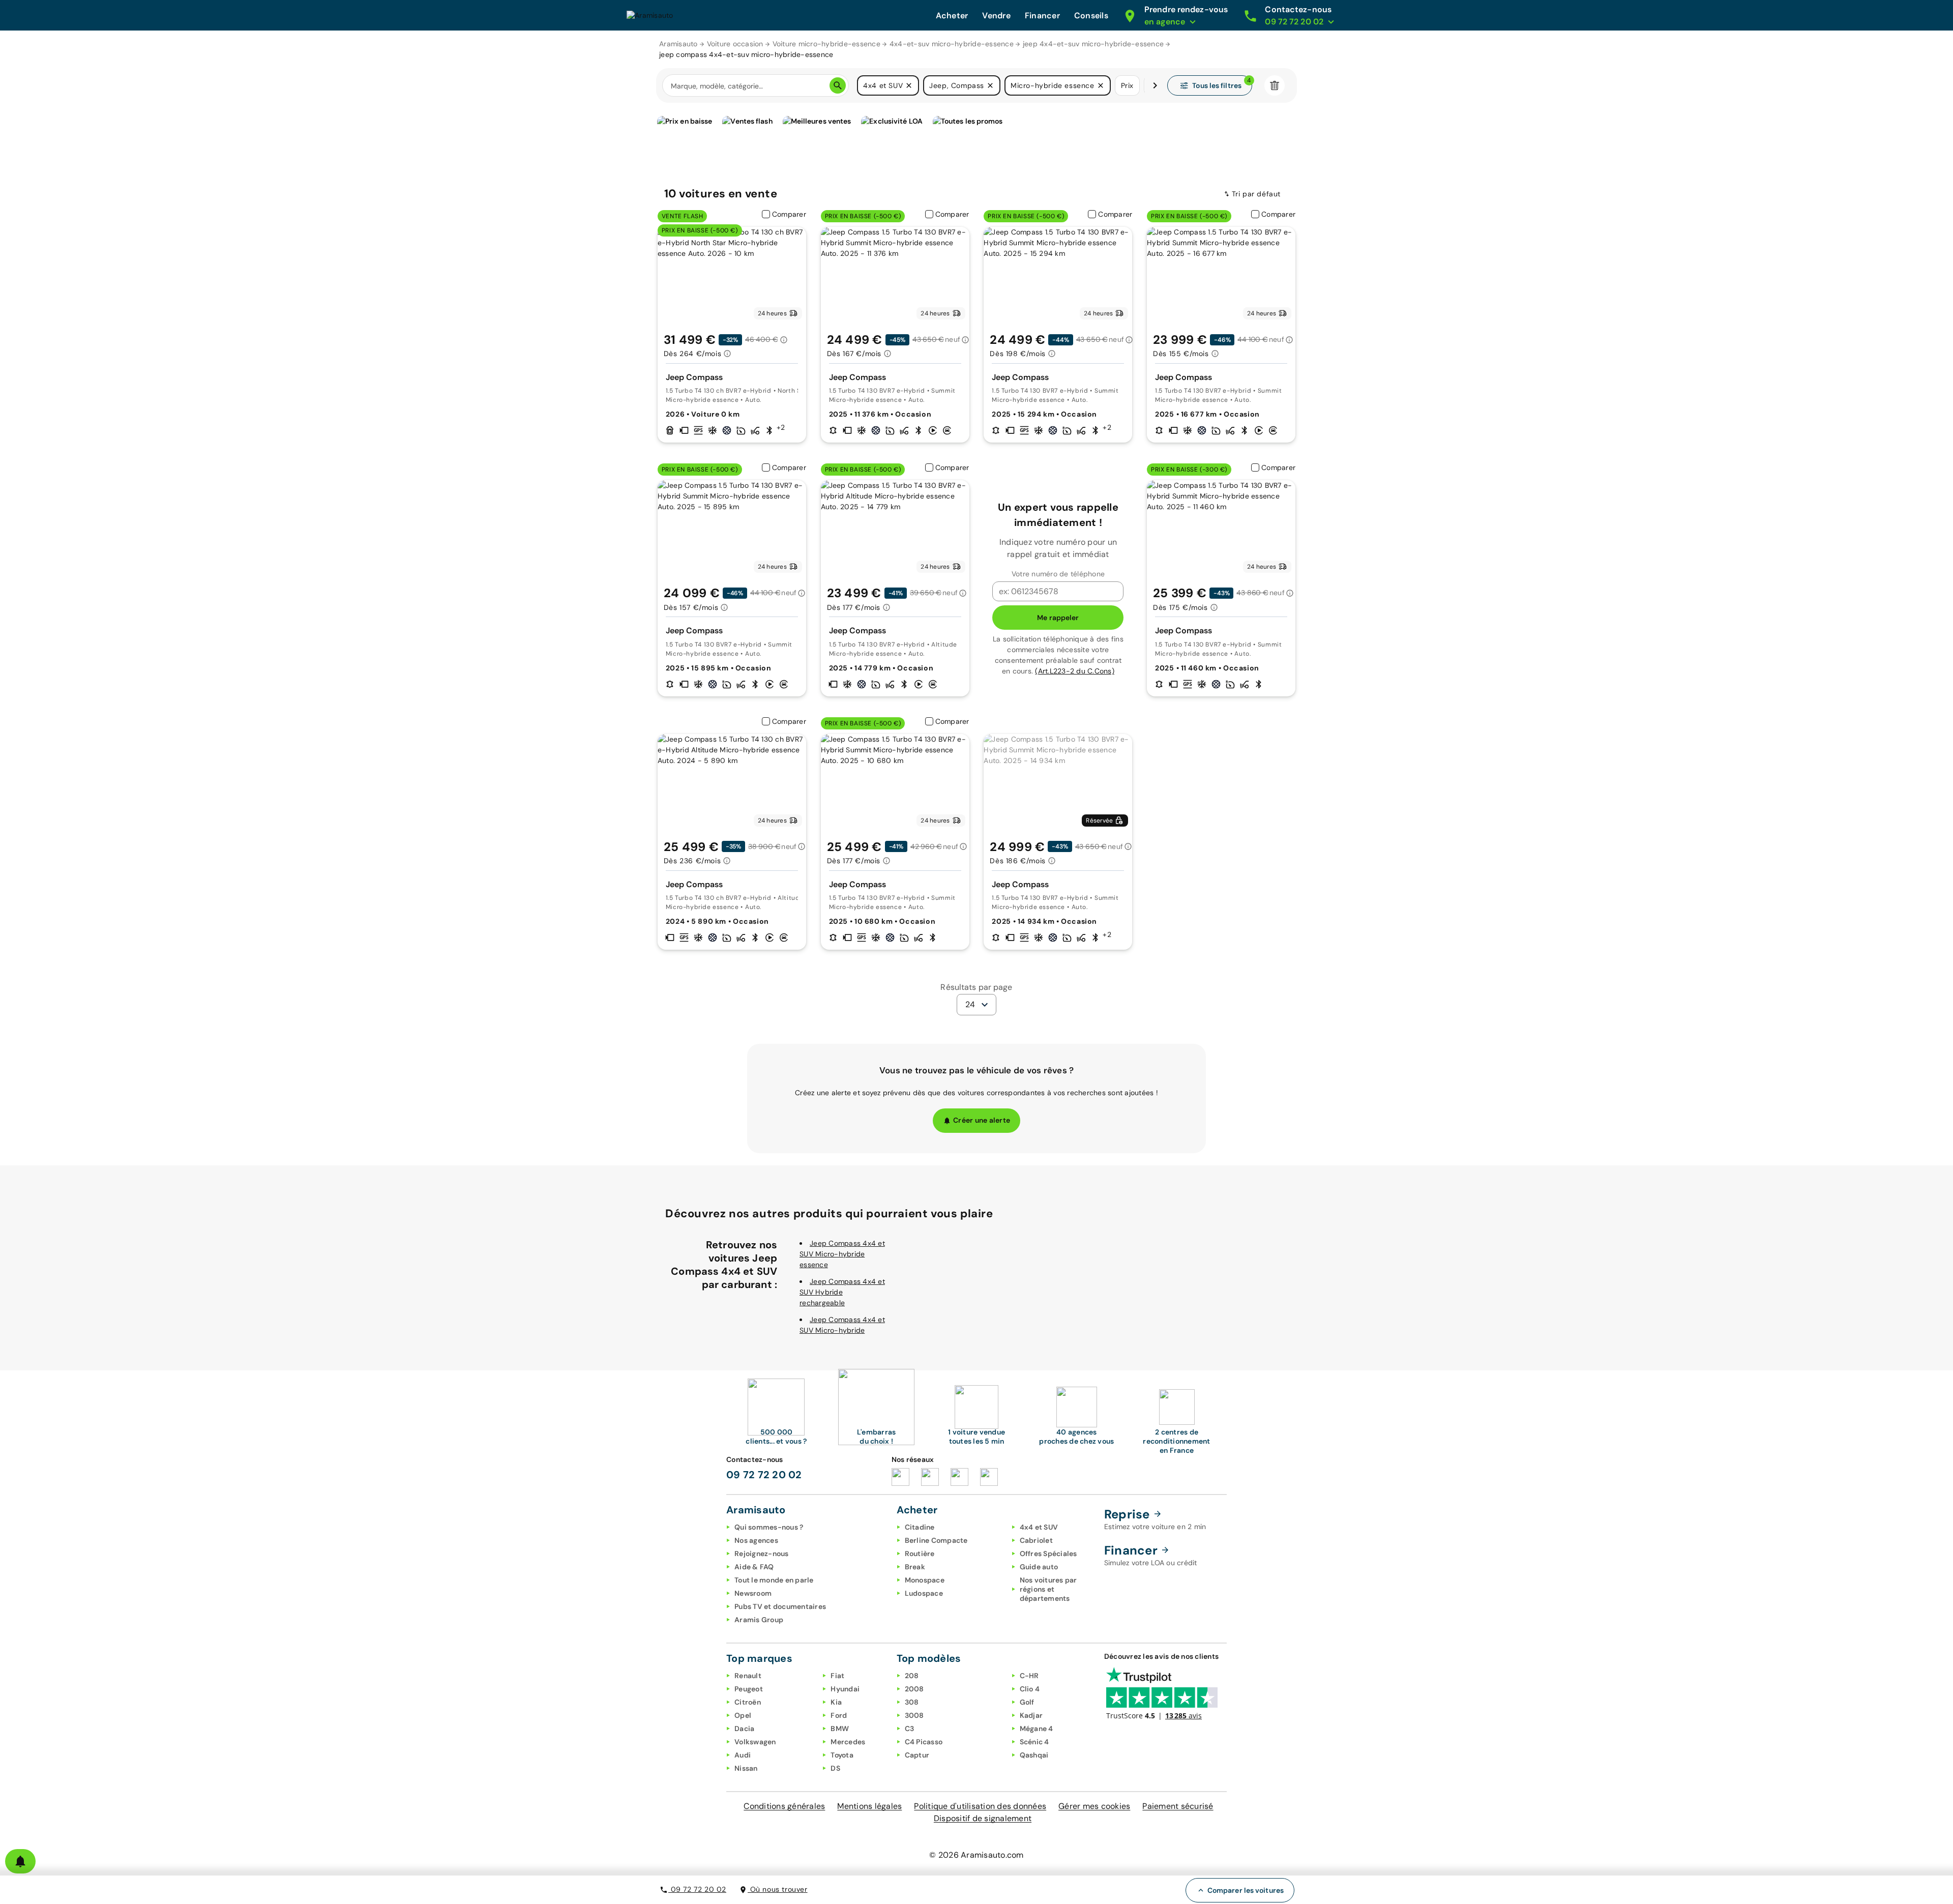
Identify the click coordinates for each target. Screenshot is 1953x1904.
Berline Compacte (936, 1540)
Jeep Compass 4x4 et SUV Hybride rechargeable (842, 1292)
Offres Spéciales (1048, 1554)
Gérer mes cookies (1094, 1806)
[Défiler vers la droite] (1155, 85)
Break (915, 1567)
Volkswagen (755, 1742)
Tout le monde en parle (774, 1580)
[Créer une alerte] (20, 1861)
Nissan (746, 1768)
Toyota (842, 1755)
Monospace (925, 1580)
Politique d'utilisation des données (980, 1806)
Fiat (837, 1676)
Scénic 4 (1034, 1742)
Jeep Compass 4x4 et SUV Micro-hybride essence (842, 1254)
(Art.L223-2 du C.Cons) (1075, 671)
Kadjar (1031, 1715)
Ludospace (924, 1593)
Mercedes (848, 1742)
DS (835, 1768)
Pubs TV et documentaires (780, 1606)
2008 (914, 1689)
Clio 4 (1030, 1689)
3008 (914, 1715)
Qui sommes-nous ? (769, 1527)
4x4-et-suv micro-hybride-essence (952, 44)
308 (912, 1702)
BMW (840, 1729)
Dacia (744, 1729)
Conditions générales (784, 1806)
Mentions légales (869, 1806)
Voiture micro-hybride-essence (826, 44)
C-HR (1029, 1676)
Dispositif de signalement (983, 1818)
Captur (917, 1755)
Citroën (748, 1702)
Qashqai (1034, 1755)
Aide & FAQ (754, 1567)
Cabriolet (1036, 1540)
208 (912, 1676)
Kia (836, 1702)
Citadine (920, 1527)
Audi (743, 1755)
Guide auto (1039, 1567)
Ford (839, 1715)
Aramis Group (759, 1620)
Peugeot (749, 1689)
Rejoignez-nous (762, 1554)
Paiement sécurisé (1178, 1806)
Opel (743, 1715)
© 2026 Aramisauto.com (976, 1855)
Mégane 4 (1037, 1729)
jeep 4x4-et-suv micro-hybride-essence (1093, 44)
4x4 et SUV (1039, 1527)
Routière (920, 1554)
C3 (910, 1729)
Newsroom (753, 1593)
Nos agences (756, 1540)
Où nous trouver (778, 1889)
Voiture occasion (735, 44)
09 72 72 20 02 (697, 1889)
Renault (748, 1676)
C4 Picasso (924, 1742)
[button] (909, 85)
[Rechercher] (838, 85)
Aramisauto (678, 44)
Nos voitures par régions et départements (1048, 1589)
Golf (1027, 1702)
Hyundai (845, 1689)
